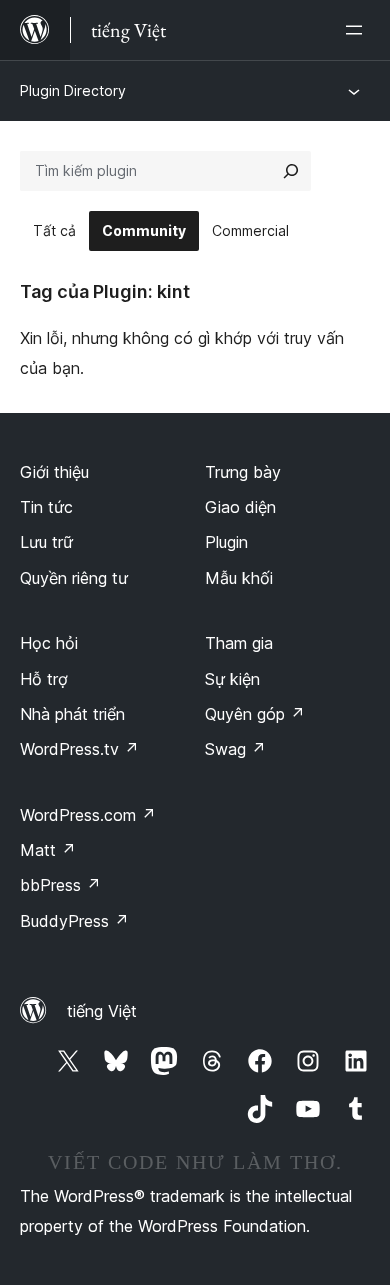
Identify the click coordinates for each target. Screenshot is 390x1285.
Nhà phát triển (72, 714)
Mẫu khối (239, 578)
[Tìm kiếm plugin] (291, 171)
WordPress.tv (79, 749)
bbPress (60, 885)
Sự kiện (232, 679)
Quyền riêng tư (74, 578)
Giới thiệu (54, 472)
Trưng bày (243, 472)
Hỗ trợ (44, 679)
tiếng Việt (102, 1011)
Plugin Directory (73, 90)
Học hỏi (49, 643)
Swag (235, 749)
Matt (48, 850)
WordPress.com (88, 815)
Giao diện (240, 507)
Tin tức (46, 507)
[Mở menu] (358, 30)
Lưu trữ (46, 542)
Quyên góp (255, 714)
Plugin (226, 542)
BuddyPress (74, 921)
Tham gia (239, 643)
